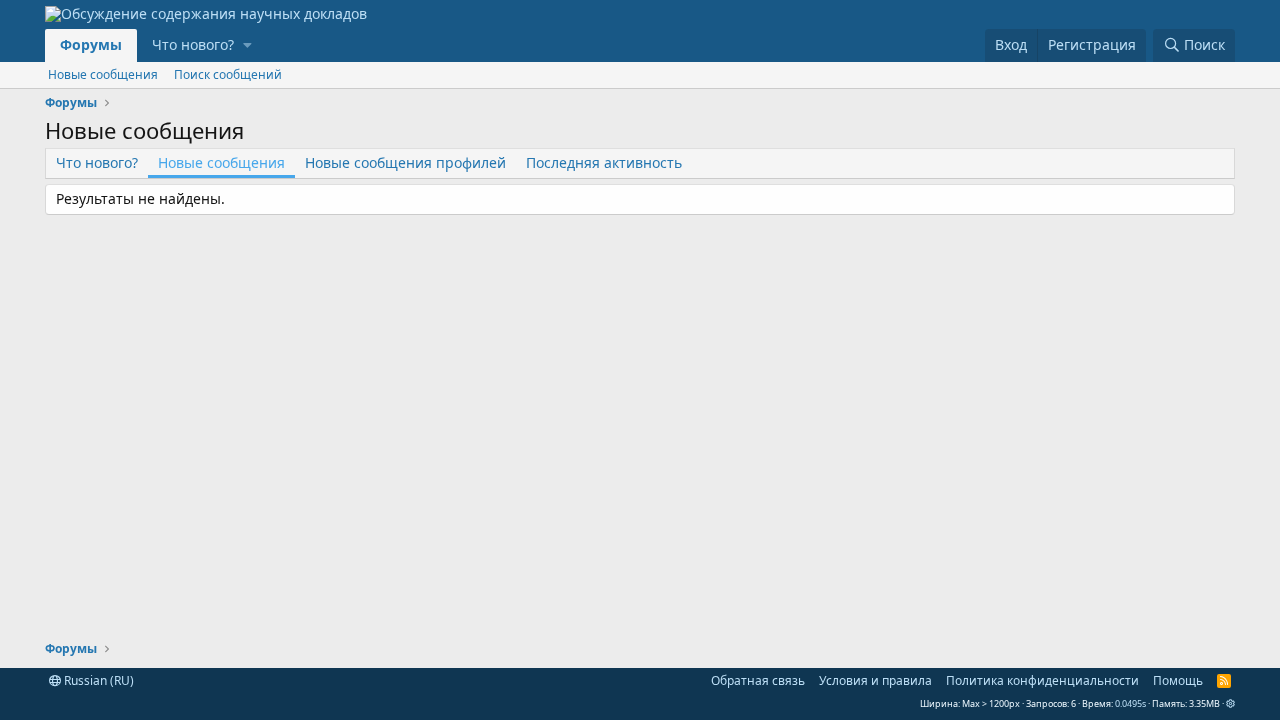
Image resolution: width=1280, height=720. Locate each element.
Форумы (91, 44)
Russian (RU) (97, 680)
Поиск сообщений (228, 74)
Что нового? (193, 44)
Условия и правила (875, 680)
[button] (247, 45)
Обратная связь (758, 680)
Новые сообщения (103, 74)
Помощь (1178, 680)
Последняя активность (604, 162)
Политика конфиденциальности (1042, 680)
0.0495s (1130, 703)
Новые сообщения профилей (405, 162)
